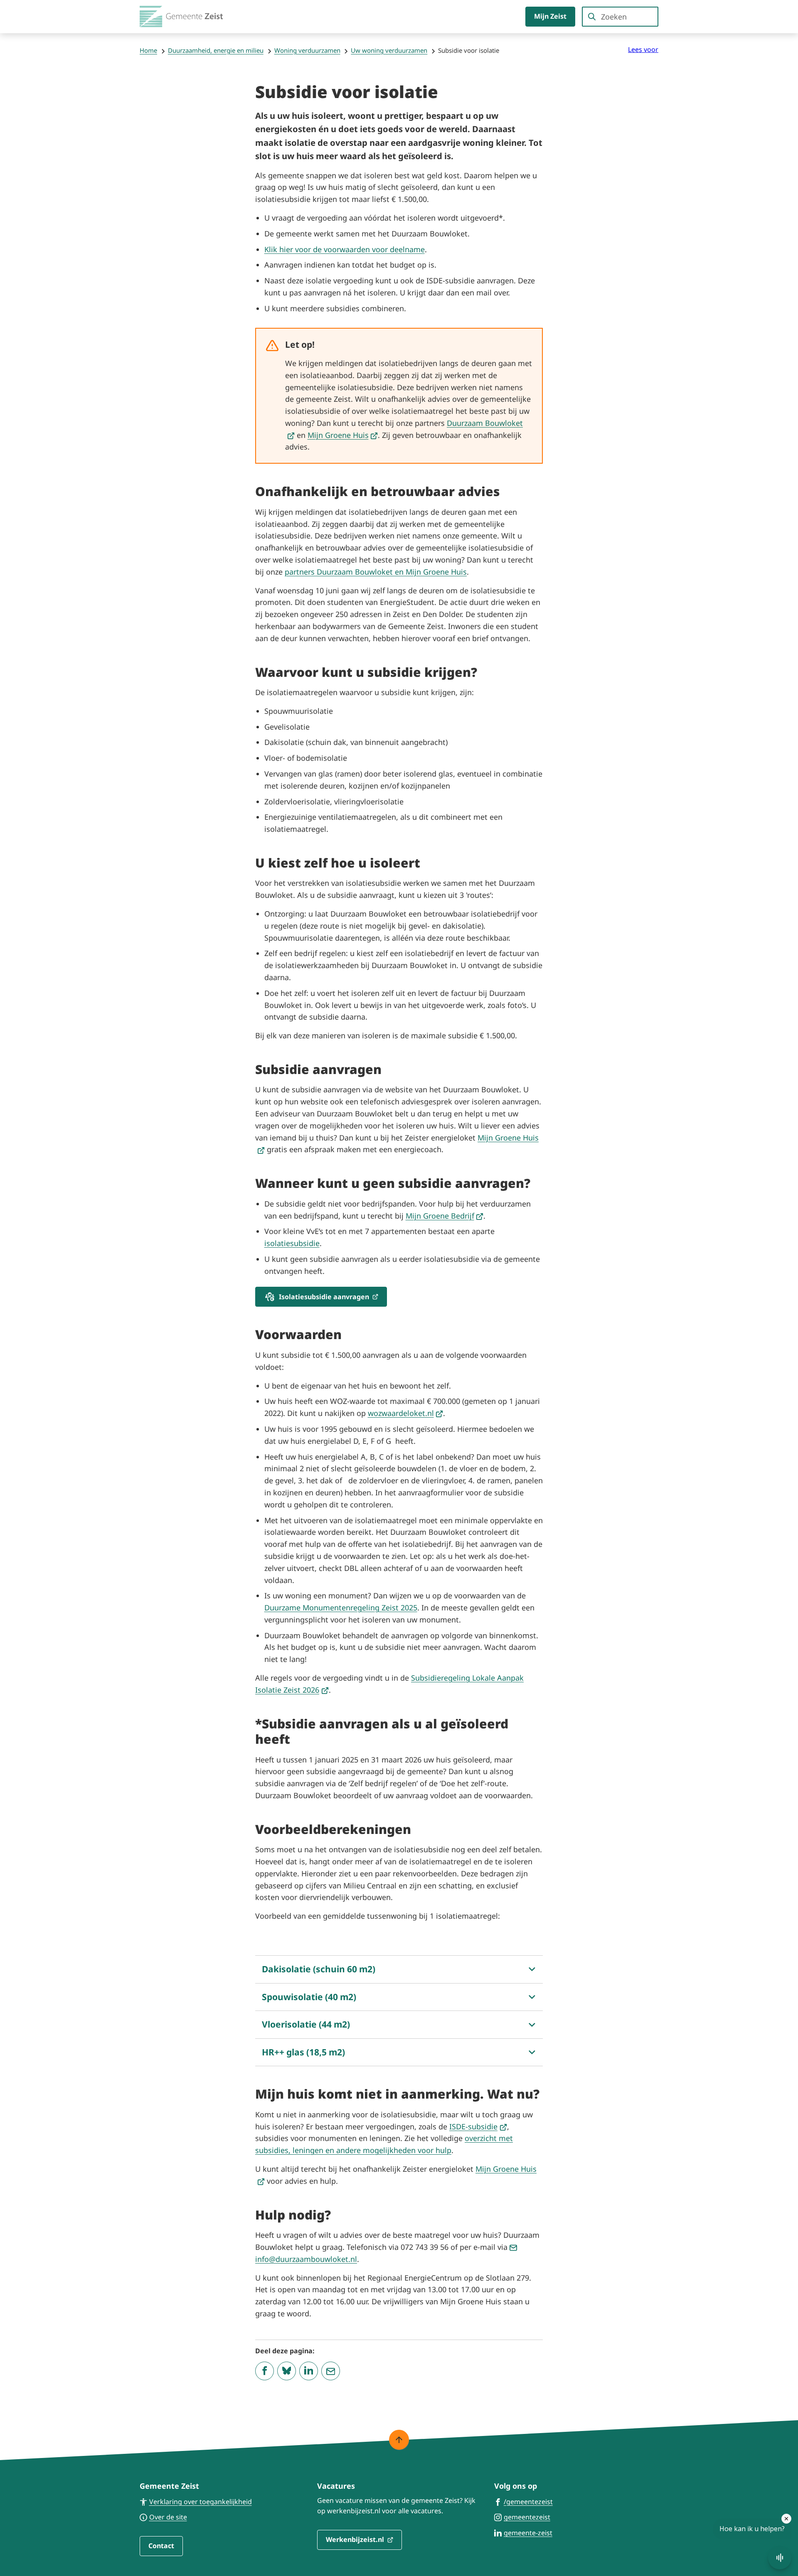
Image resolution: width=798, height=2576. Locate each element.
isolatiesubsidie (292, 1243)
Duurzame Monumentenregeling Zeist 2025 (341, 1608)
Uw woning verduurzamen (389, 50)
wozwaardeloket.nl (406, 1413)
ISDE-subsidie (478, 2126)
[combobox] (620, 17)
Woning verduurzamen (307, 50)
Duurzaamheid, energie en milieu (216, 50)
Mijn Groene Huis (343, 435)
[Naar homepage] (181, 17)
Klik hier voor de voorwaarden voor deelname (345, 249)
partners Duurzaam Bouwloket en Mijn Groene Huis (376, 572)
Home (148, 50)
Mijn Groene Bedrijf (445, 1216)
